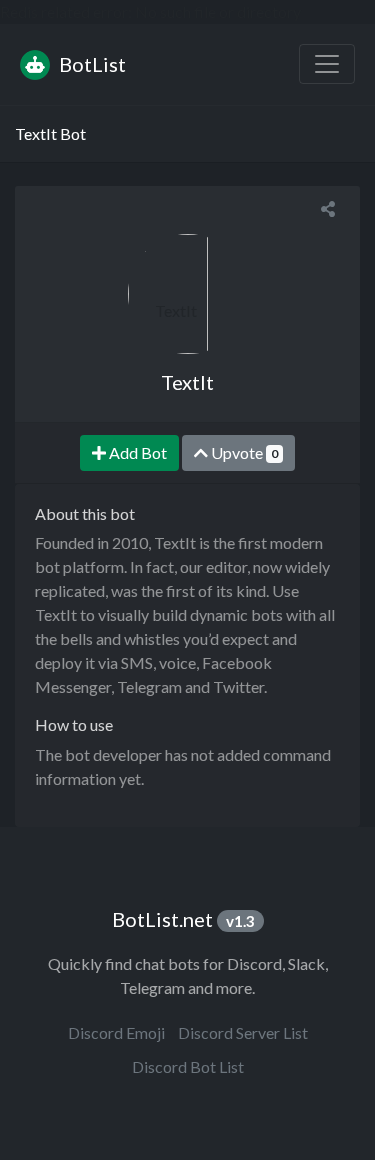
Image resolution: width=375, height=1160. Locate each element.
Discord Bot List (188, 1066)
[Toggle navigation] (327, 64)
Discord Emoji (116, 1032)
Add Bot (136, 452)
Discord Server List (243, 1032)
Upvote (243, 452)
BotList (90, 64)
